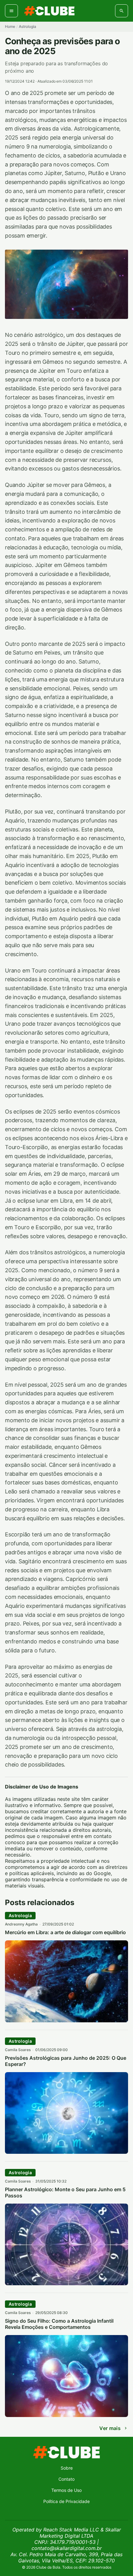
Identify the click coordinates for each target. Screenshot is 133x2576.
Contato (66, 2479)
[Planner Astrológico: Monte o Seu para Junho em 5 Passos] (66, 2283)
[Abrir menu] (11, 11)
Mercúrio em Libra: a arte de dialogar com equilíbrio (65, 1932)
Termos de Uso (66, 2490)
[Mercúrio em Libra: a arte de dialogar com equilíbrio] (66, 2020)
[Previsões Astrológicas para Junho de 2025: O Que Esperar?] (66, 2152)
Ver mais (110, 2428)
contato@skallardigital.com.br (67, 2548)
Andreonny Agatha (21, 1924)
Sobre (67, 2468)
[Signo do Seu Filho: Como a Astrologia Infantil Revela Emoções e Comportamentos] (66, 2415)
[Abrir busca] (122, 11)
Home (10, 26)
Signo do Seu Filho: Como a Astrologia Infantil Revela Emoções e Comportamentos (59, 2324)
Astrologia (28, 26)
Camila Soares (18, 2050)
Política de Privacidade (66, 2501)
